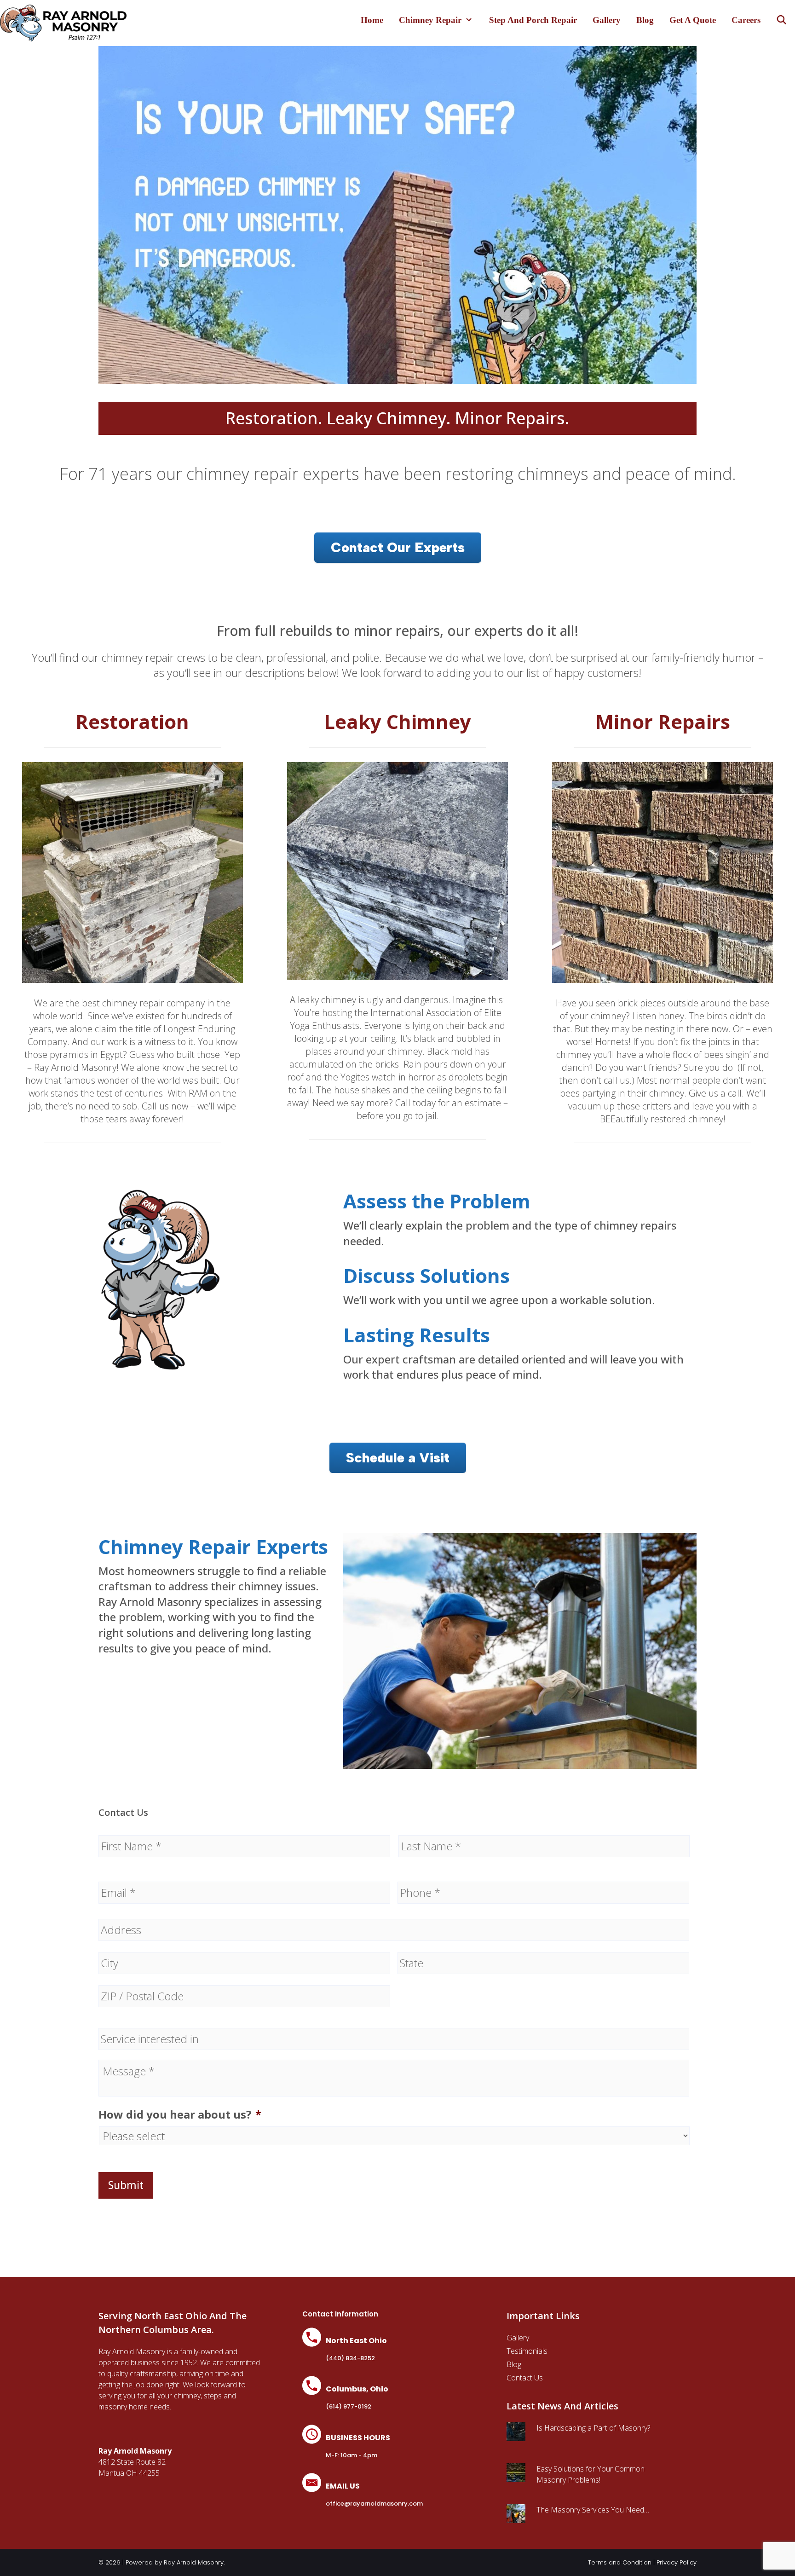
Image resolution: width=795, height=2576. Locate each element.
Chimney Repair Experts (213, 1546)
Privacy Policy (677, 2562)
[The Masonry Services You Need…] (516, 2518)
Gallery (607, 20)
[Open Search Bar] (782, 20)
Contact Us (525, 2378)
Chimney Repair (430, 20)
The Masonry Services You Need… (593, 2510)
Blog (645, 20)
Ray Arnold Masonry (194, 2562)
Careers (746, 20)
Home (372, 20)
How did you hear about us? (180, 2114)
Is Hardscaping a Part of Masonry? (593, 2428)
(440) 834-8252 (350, 2358)
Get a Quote (693, 20)
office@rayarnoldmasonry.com (374, 2504)
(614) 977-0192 (349, 2406)
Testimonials (527, 2351)
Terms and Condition (620, 2562)
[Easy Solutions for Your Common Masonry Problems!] (516, 2477)
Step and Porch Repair (533, 20)
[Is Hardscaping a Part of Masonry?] (516, 2436)
